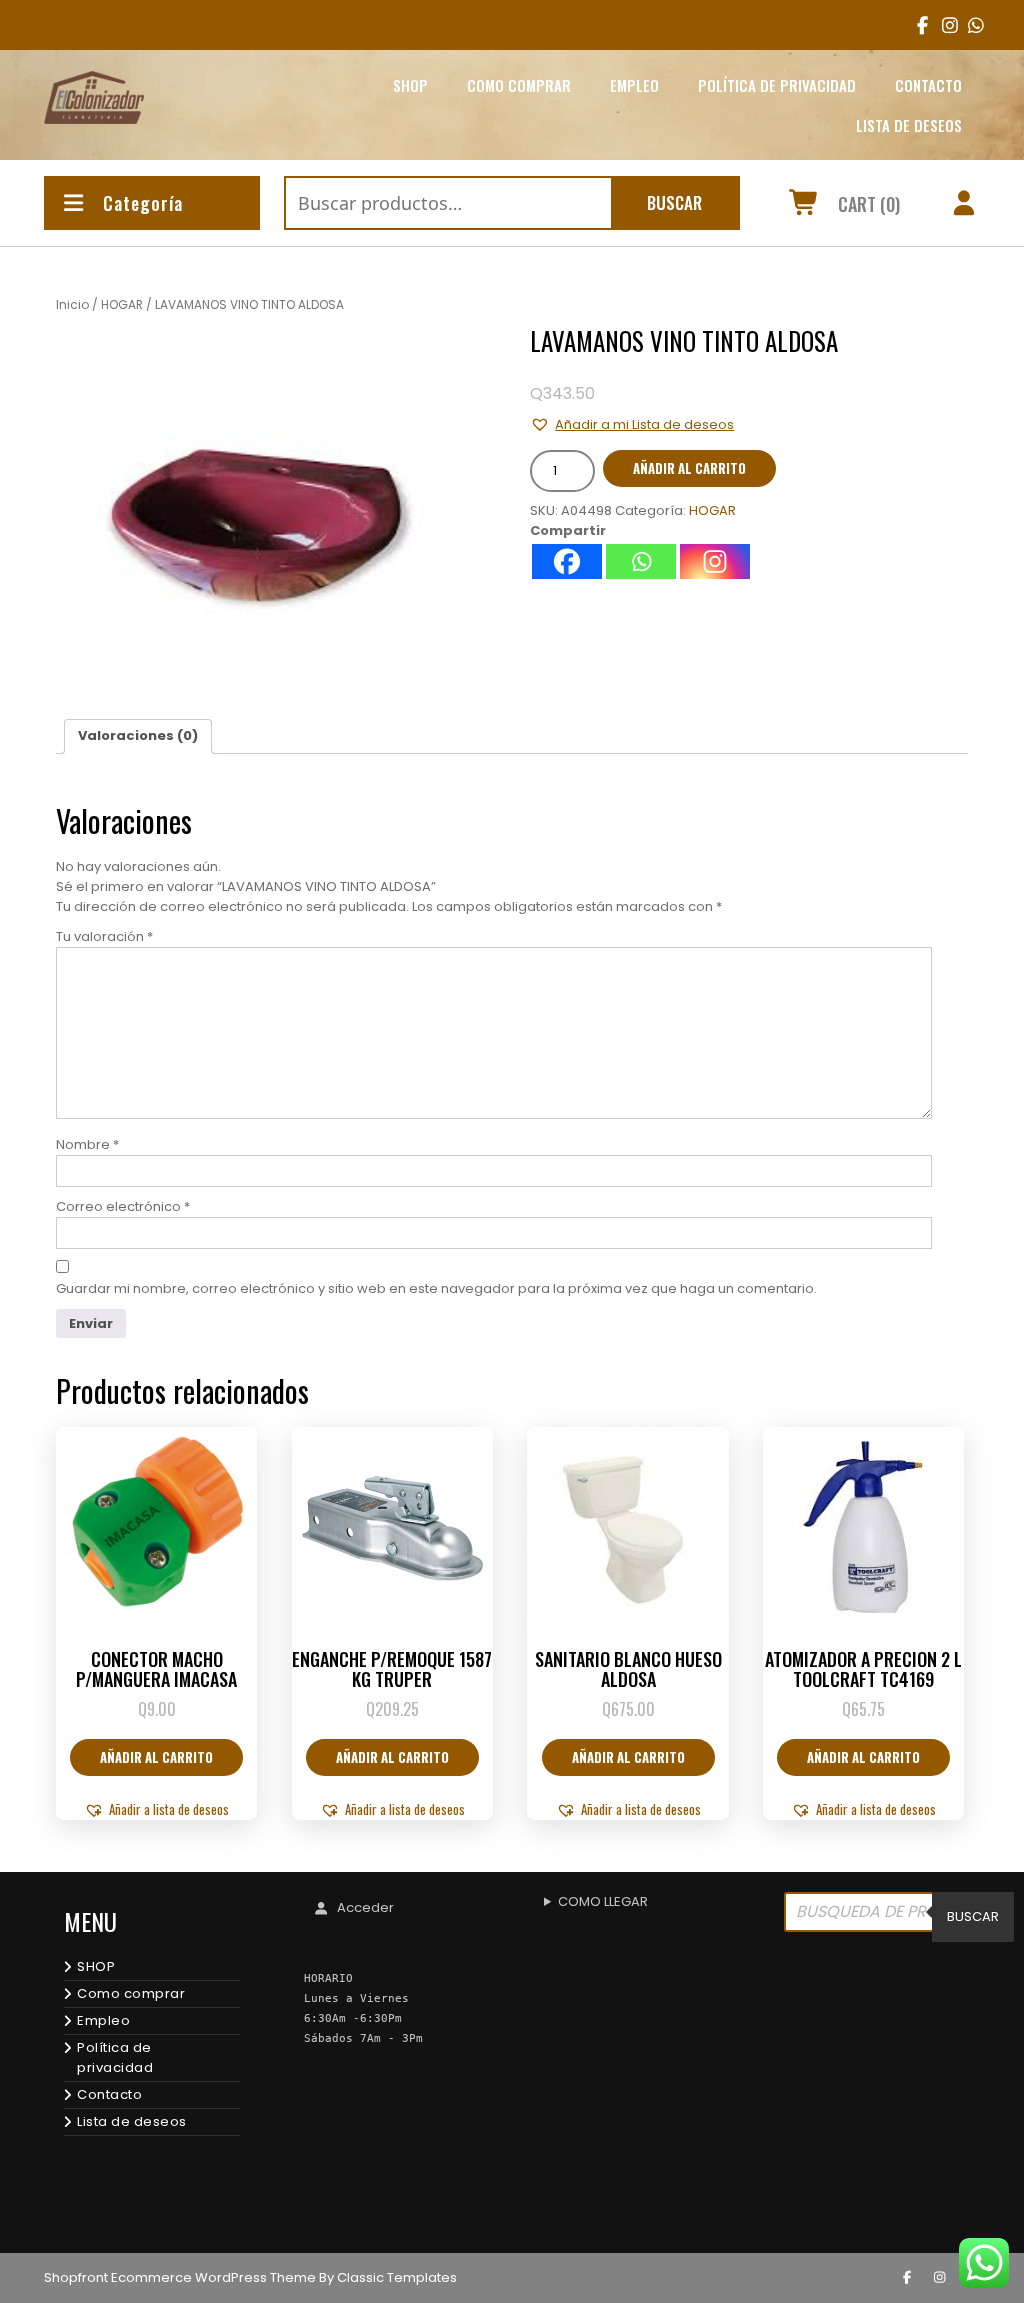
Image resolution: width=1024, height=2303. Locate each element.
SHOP (410, 85)
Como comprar (519, 85)
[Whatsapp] (641, 561)
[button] (632, 424)
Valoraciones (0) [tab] (138, 735)
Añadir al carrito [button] (156, 1757)
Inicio (72, 304)
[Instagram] (715, 561)
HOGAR (122, 304)
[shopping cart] (804, 206)
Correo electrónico (123, 1206)
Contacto (928, 85)
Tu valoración (104, 936)
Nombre (87, 1144)
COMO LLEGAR (603, 1901)
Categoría (143, 203)
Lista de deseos (909, 125)
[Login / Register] (964, 206)
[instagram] (943, 25)
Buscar (674, 202)
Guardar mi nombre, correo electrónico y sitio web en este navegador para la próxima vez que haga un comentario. (436, 1288)
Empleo (634, 85)
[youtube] (969, 25)
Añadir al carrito (689, 468)
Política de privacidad (777, 85)
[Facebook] (567, 561)
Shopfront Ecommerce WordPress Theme (180, 2277)
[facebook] (918, 25)
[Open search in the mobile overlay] (899, 1917)
